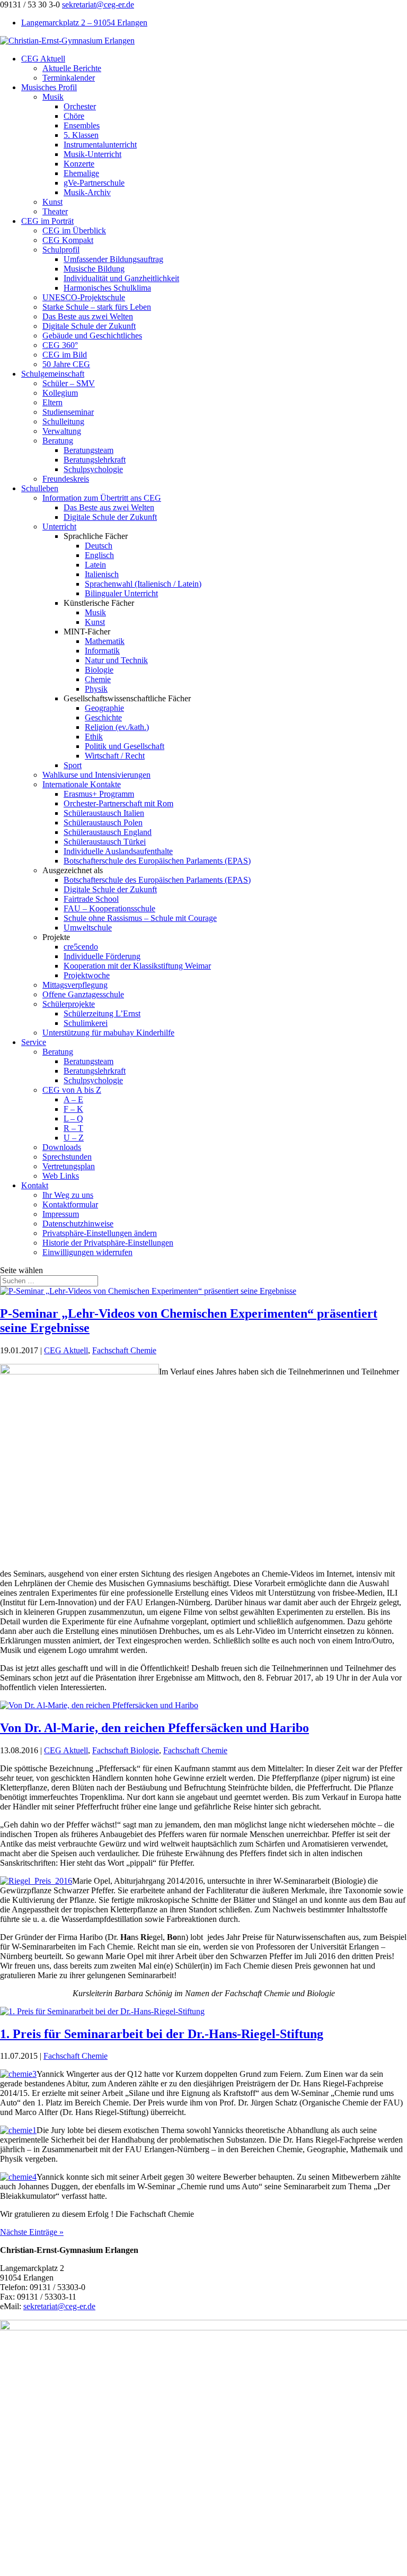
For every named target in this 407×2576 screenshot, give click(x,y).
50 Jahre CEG (66, 364)
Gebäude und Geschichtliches (92, 336)
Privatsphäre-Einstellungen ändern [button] (100, 1233)
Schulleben (40, 488)
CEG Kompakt (68, 240)
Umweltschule (88, 928)
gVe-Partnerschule (94, 183)
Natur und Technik (116, 660)
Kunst (52, 202)
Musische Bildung (94, 269)
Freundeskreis (66, 479)
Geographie (104, 708)
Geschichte (103, 717)
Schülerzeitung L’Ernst (102, 1013)
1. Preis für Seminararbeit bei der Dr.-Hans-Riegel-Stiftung (162, 2034)
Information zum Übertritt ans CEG (102, 498)
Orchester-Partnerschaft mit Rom (118, 803)
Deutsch (99, 546)
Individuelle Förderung (102, 956)
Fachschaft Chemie (124, 1350)
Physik (96, 689)
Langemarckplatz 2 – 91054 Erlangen (84, 23)
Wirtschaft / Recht (115, 756)
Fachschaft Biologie (126, 1750)
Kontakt (35, 1185)
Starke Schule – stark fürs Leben (97, 307)
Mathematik (105, 641)
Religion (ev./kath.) (117, 727)
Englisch (99, 555)
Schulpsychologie (93, 469)
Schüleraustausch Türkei (105, 842)
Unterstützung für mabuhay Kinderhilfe (108, 1033)
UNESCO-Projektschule (84, 297)
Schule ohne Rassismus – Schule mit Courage (140, 918)
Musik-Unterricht (92, 154)
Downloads (62, 1147)
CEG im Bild (65, 355)
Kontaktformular (70, 1204)
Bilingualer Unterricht (121, 593)
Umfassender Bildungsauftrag (113, 259)
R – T (73, 1128)
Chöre (74, 116)
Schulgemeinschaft (53, 374)
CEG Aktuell (43, 59)
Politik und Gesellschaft (125, 746)
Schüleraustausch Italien (104, 813)
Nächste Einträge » (32, 2232)
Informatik (102, 651)
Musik (53, 97)
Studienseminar (68, 412)
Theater (55, 211)
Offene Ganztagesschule (83, 994)
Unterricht (59, 526)
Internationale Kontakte (82, 784)
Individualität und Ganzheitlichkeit (121, 278)
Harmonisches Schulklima (107, 288)
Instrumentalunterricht (100, 145)
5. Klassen (81, 135)
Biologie (99, 670)
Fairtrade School (91, 899)
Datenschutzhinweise (78, 1224)
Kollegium (60, 393)
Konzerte (79, 164)
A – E (73, 1099)
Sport (73, 765)
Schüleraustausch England (108, 832)
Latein (95, 565)
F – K (73, 1109)
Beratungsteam (89, 450)
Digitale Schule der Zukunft (89, 326)
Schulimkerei (86, 1023)
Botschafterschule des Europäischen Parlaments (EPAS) (157, 861)
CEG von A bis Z (72, 1090)
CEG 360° (60, 345)
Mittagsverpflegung (75, 985)
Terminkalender (69, 78)
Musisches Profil (49, 87)
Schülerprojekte (69, 1004)
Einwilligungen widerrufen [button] (87, 1252)
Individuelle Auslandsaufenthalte (118, 851)
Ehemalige (81, 173)
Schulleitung (63, 421)
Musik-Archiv (87, 192)
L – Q (73, 1119)
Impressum (61, 1214)
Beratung (58, 441)
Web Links (61, 1176)
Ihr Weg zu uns (68, 1195)
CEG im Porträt (47, 221)
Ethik (94, 737)
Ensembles (82, 125)
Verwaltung (62, 431)
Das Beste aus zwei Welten (88, 316)
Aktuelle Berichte (72, 68)
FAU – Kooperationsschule (109, 908)
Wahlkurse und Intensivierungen (96, 775)
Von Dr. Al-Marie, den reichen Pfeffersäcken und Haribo (154, 1728)
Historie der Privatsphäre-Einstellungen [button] (108, 1243)
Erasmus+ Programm (99, 794)
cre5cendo (81, 947)
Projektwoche (87, 975)
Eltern (52, 402)
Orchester (80, 106)
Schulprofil (61, 250)
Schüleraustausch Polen (103, 823)
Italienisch (102, 574)
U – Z (74, 1138)
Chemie (98, 679)
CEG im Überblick (74, 230)
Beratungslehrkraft (95, 460)
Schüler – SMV (69, 383)
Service (34, 1042)
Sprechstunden (67, 1157)
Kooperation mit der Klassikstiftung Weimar (137, 966)
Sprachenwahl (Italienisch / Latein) (143, 584)
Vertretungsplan (69, 1166)
